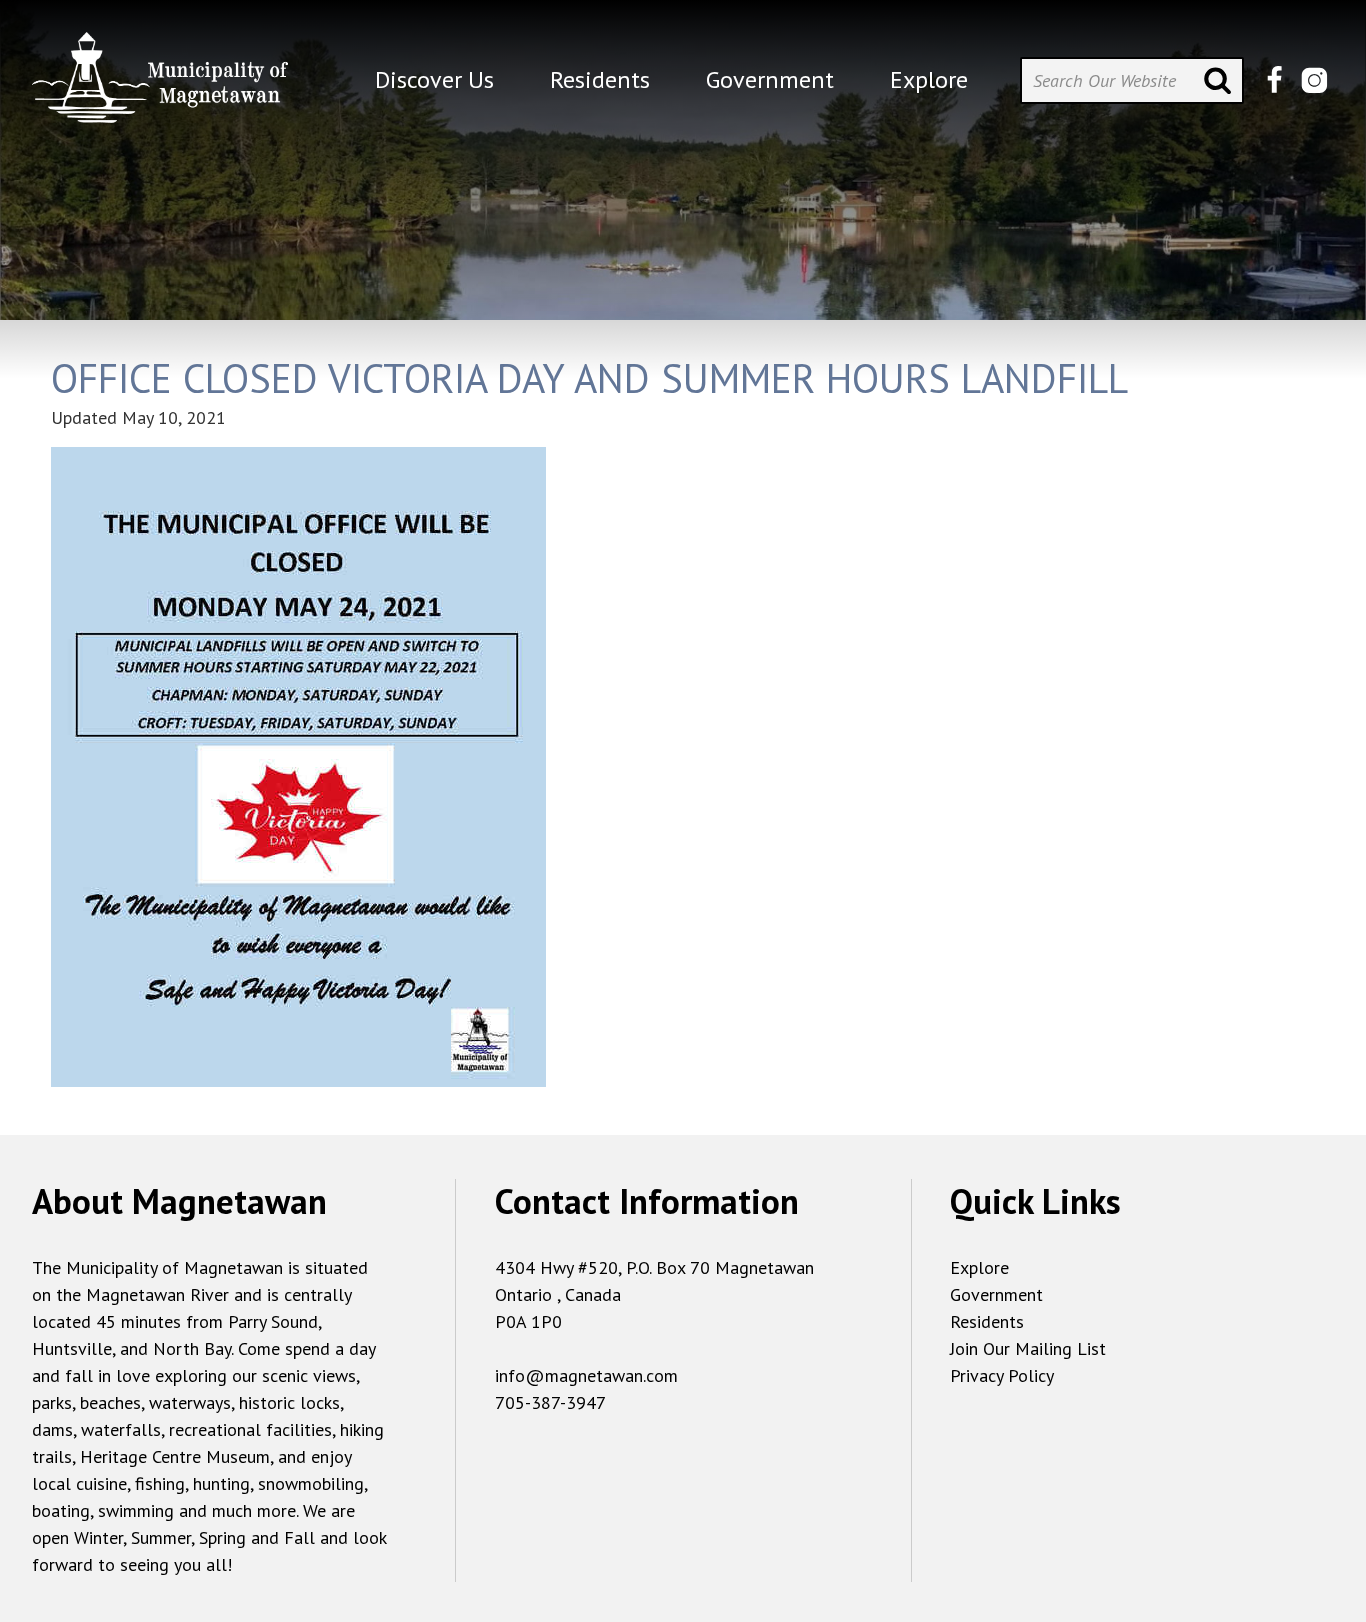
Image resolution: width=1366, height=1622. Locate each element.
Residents (987, 1321)
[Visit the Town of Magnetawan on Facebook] (1274, 80)
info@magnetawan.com (586, 1375)
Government (996, 1294)
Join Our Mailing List (1028, 1348)
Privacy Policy (1002, 1375)
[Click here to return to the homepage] (160, 85)
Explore (979, 1267)
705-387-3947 (550, 1402)
